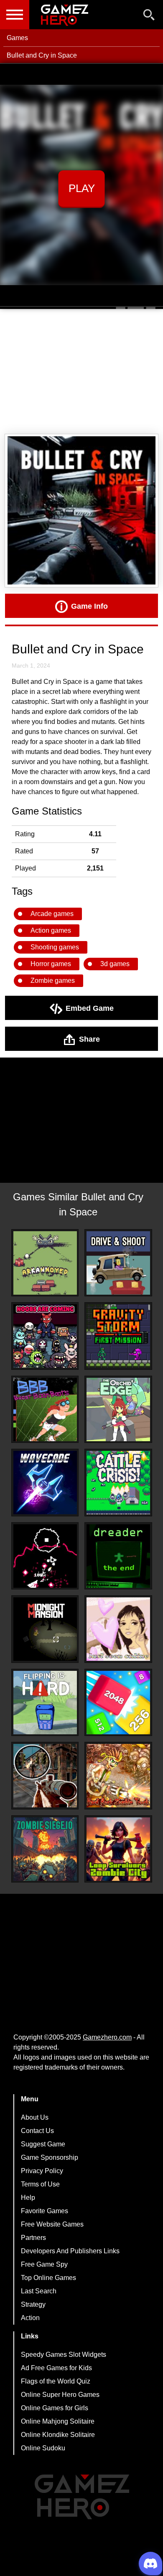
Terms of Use (40, 2184)
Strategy (33, 2304)
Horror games (51, 964)
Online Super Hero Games (60, 2395)
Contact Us (37, 2131)
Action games (51, 930)
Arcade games (52, 914)
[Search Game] (149, 16)
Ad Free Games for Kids (56, 2368)
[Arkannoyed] (45, 1263)
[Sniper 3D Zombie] (45, 1776)
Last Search (39, 2291)
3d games (115, 964)
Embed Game (90, 1008)
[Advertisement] (81, 372)
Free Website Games (52, 2224)
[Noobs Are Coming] (45, 1336)
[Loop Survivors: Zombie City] (118, 1849)
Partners (33, 2238)
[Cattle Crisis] (118, 1483)
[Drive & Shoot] (118, 1263)
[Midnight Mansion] (45, 1629)
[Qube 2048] (118, 1703)
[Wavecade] (45, 1483)
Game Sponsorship (50, 2157)
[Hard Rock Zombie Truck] (118, 1776)
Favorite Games (45, 2211)
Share (89, 1039)
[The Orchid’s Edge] (118, 1409)
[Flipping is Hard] (45, 1703)
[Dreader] (118, 1556)
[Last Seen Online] (118, 1629)
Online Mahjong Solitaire (58, 2421)
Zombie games (53, 981)
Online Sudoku (43, 2448)
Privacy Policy (42, 2171)
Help (28, 2198)
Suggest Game (43, 2144)
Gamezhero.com (107, 2037)
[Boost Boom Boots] (45, 1409)
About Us (35, 2117)
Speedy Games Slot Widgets (64, 2355)
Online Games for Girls (55, 2408)
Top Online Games (48, 2278)
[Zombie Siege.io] (45, 1849)
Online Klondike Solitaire (58, 2435)
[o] (45, 1556)
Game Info (89, 606)
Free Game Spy (44, 2264)
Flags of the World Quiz (56, 2381)
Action (30, 2318)
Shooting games (55, 947)
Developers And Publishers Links (70, 2251)
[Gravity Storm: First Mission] (118, 1336)
